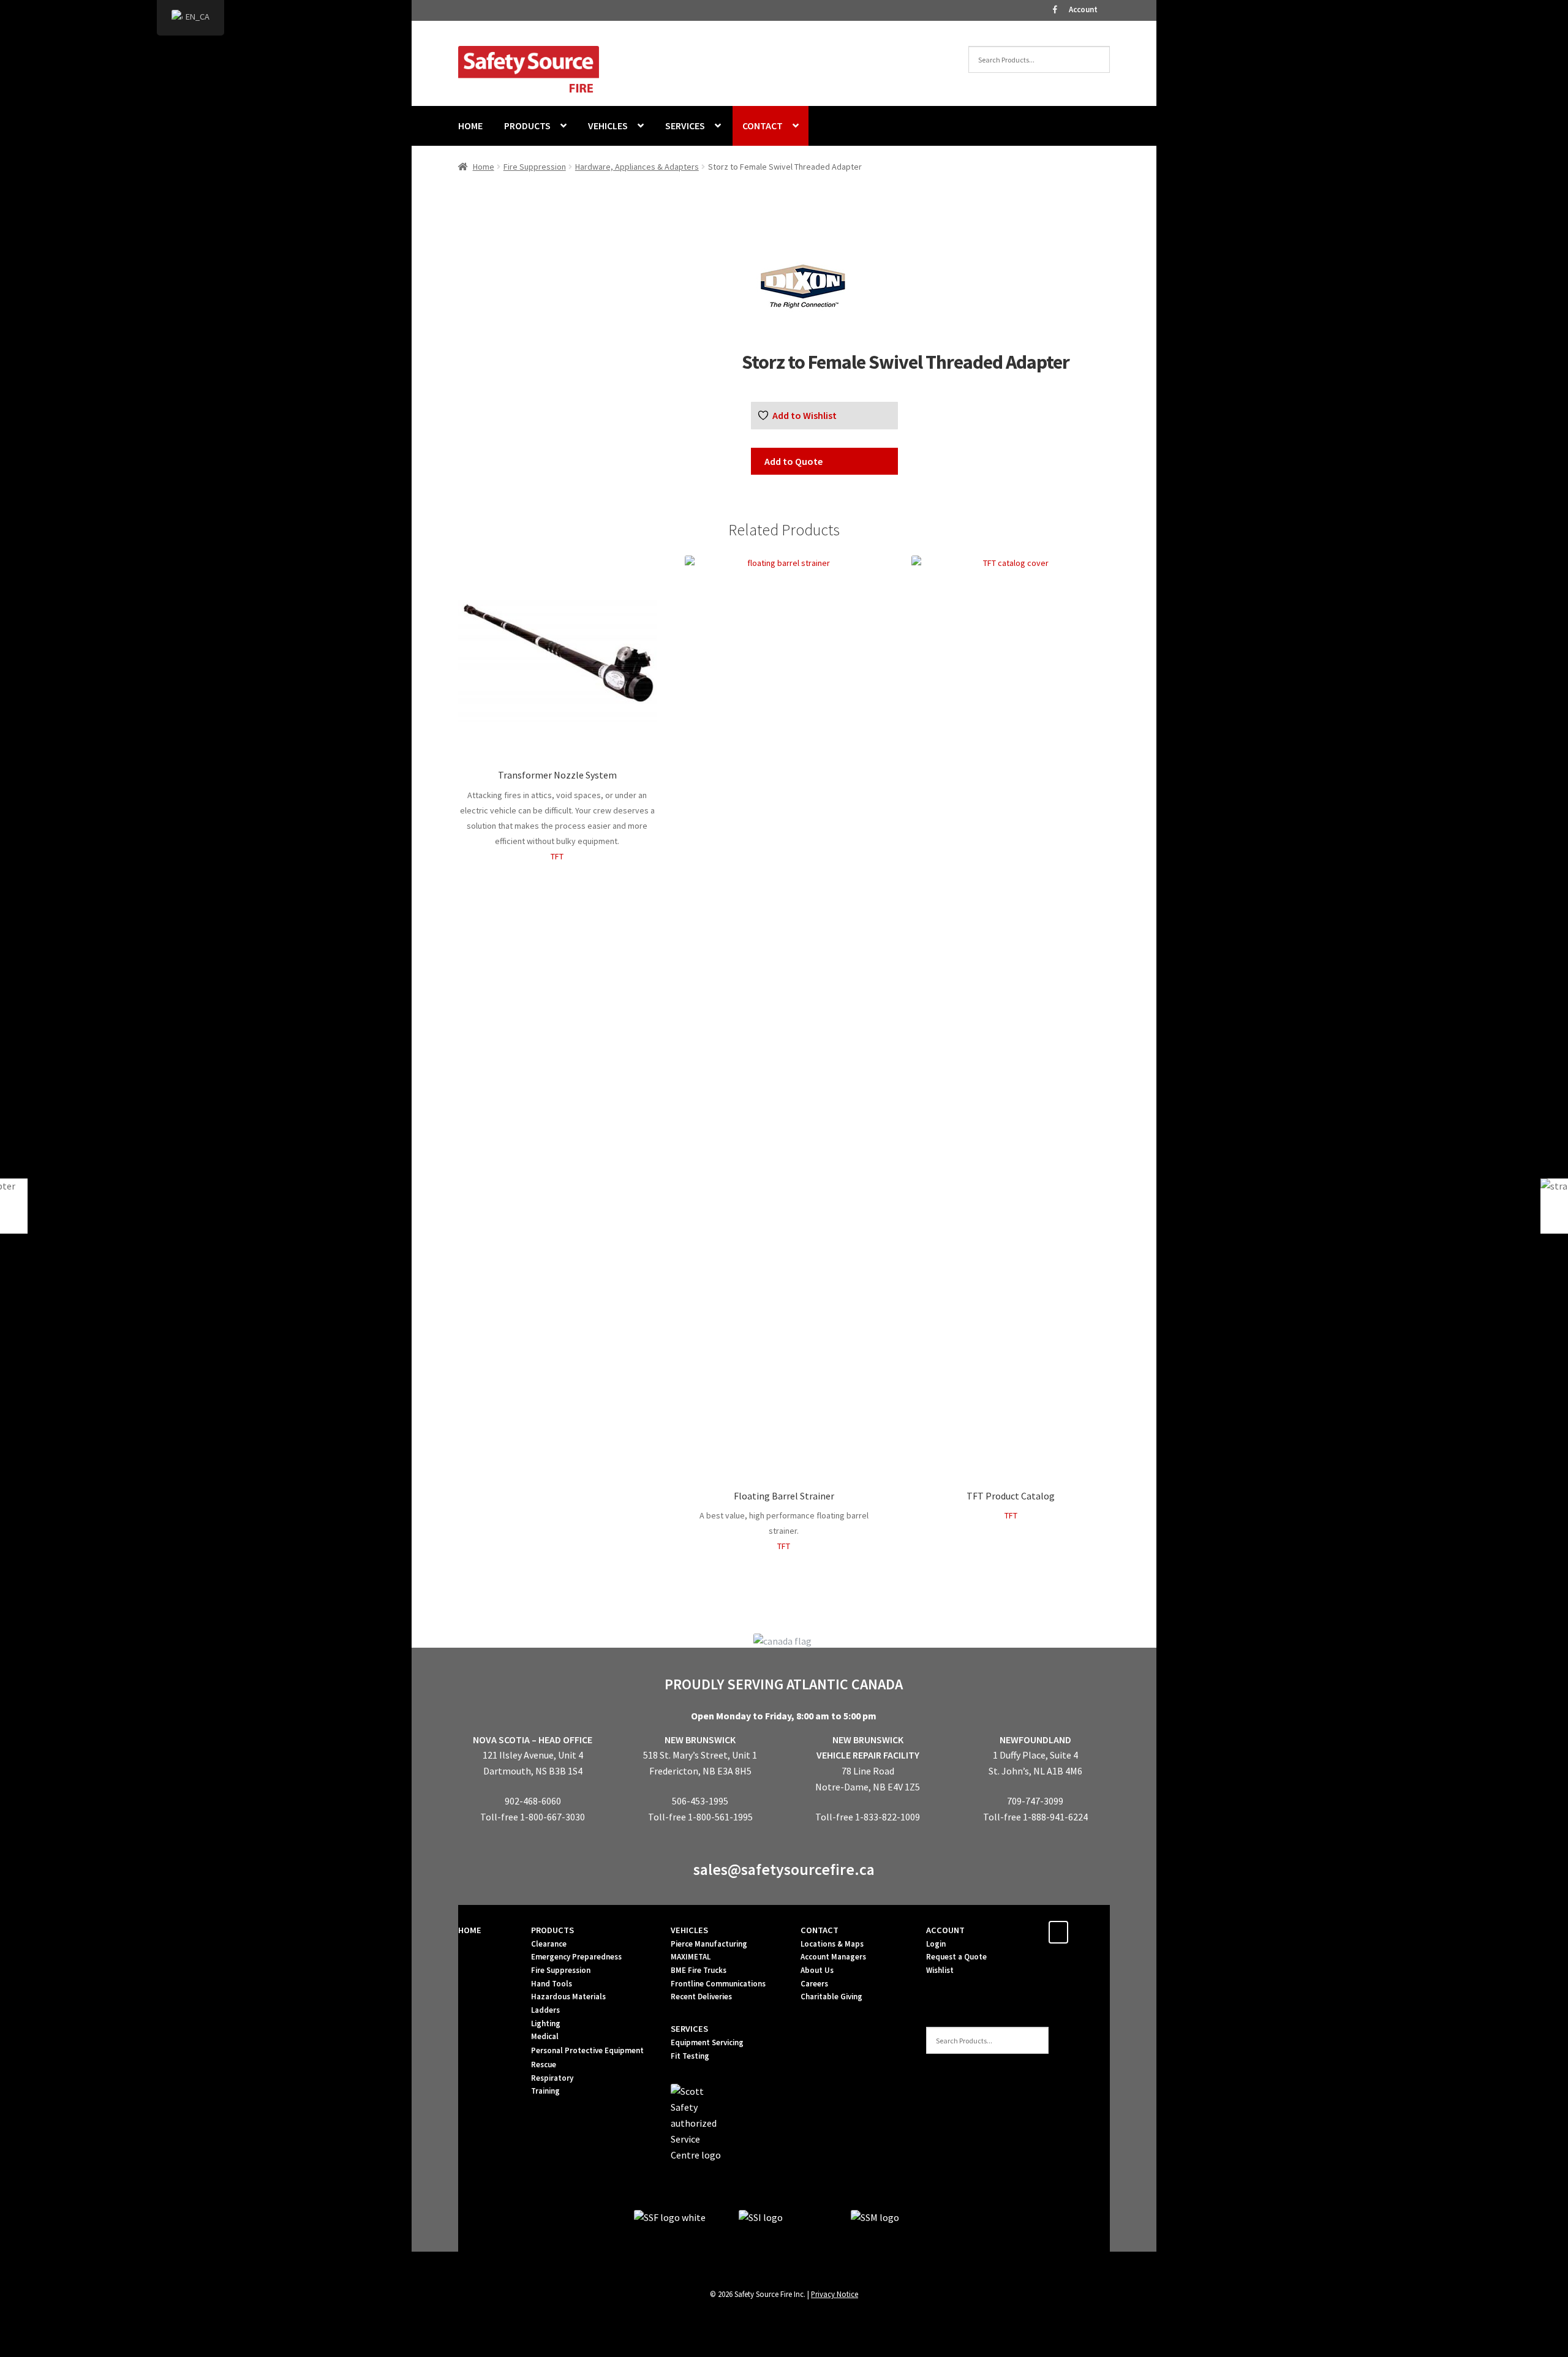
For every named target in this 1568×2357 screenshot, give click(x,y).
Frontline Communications (718, 1984)
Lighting (546, 2023)
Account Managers (833, 1957)
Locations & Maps (832, 1944)
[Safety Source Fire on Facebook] (1058, 1932)
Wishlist (940, 1970)
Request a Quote (956, 1957)
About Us (817, 1970)
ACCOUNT (945, 1930)
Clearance (549, 1944)
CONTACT (763, 126)
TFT (557, 856)
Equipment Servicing (707, 2042)
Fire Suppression (535, 167)
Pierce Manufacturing (709, 1944)
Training (545, 2091)
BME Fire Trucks (699, 1970)
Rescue (544, 2065)
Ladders (545, 2010)
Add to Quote (793, 461)
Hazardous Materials (568, 1997)
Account (1083, 9)
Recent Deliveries (701, 1997)
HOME (470, 126)
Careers (814, 1984)
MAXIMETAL (691, 1957)
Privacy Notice (835, 2294)
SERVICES (685, 126)
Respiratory (552, 2078)
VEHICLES (608, 126)
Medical (545, 2036)
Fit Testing (690, 2056)
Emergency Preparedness (576, 1957)
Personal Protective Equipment (587, 2050)
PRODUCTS (527, 126)
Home (484, 167)
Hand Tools (552, 1984)
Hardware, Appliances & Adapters (637, 167)
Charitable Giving (831, 1997)
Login (936, 1944)
